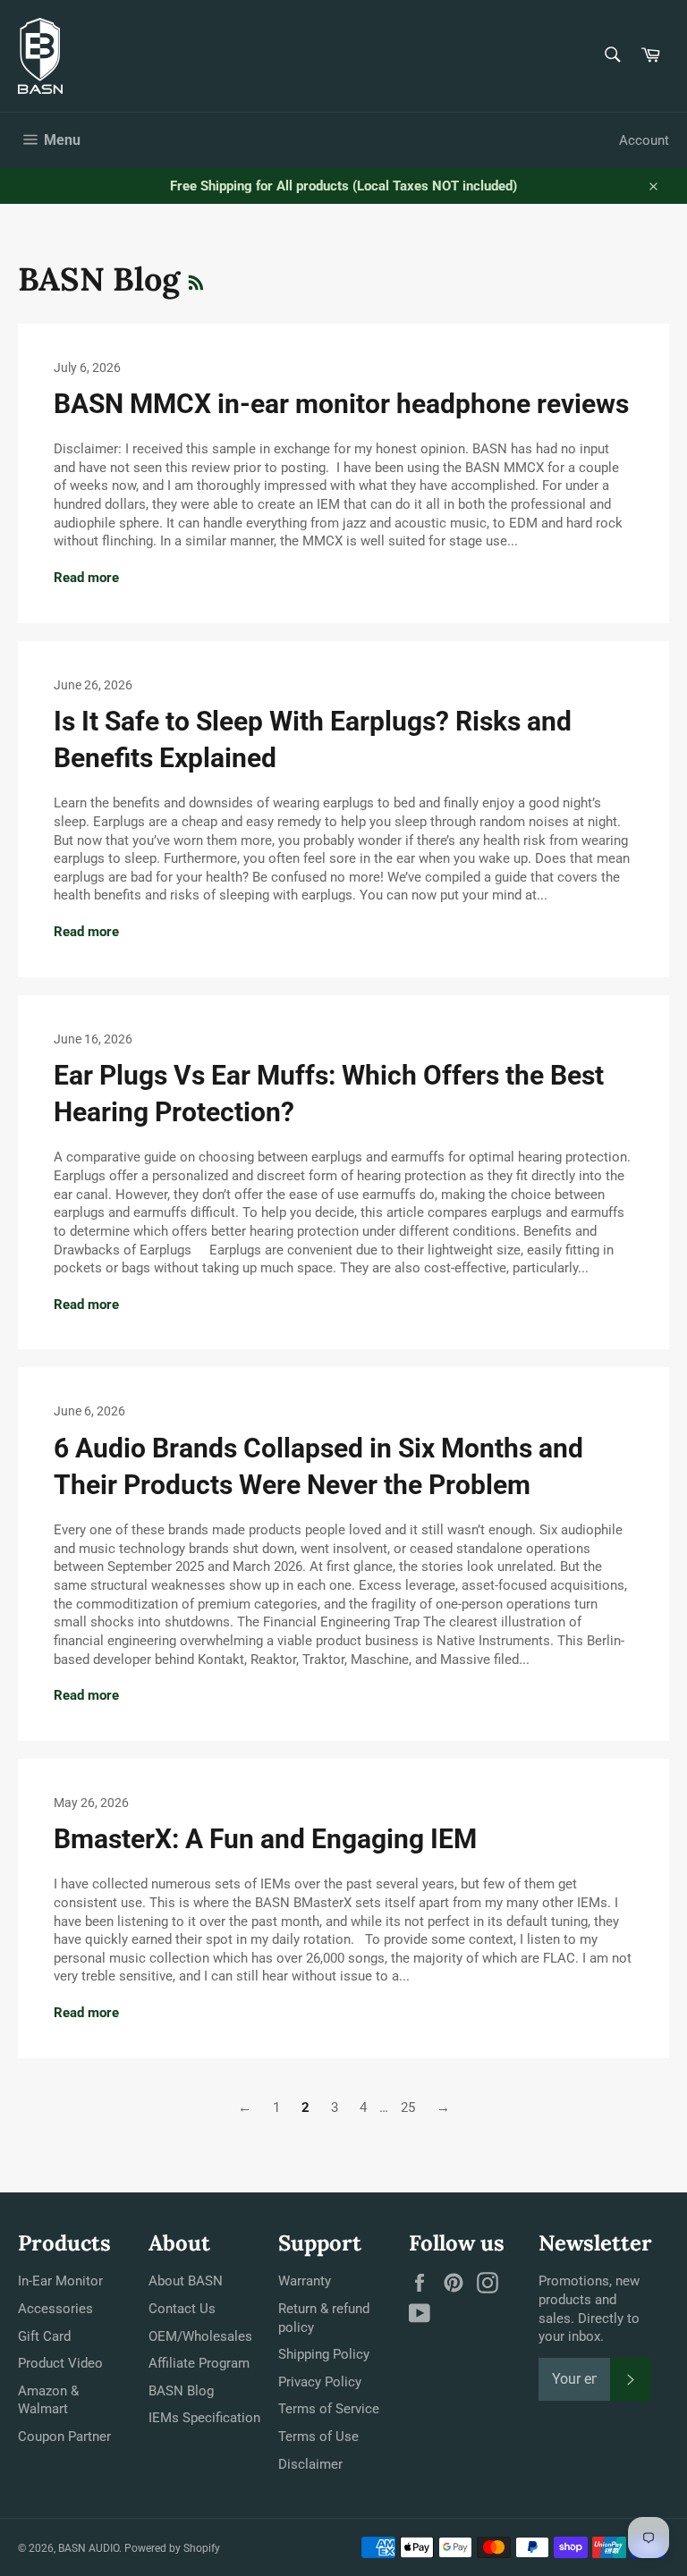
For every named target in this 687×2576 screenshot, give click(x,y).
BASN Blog (181, 2391)
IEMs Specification (204, 2418)
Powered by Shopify (172, 2548)
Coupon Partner (64, 2437)
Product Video (60, 2363)
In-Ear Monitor (60, 2281)
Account (644, 140)
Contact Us (182, 2309)
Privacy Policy (320, 2382)
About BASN (186, 2281)
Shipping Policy (324, 2354)
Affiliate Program (199, 2363)
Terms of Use (318, 2437)
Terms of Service (329, 2409)
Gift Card (44, 2336)
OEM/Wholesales (200, 2336)
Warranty (305, 2281)
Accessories (55, 2309)
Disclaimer (310, 2464)
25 (408, 2107)
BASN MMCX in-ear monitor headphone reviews (341, 404)
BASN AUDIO (89, 2548)
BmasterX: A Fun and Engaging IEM (265, 1839)
